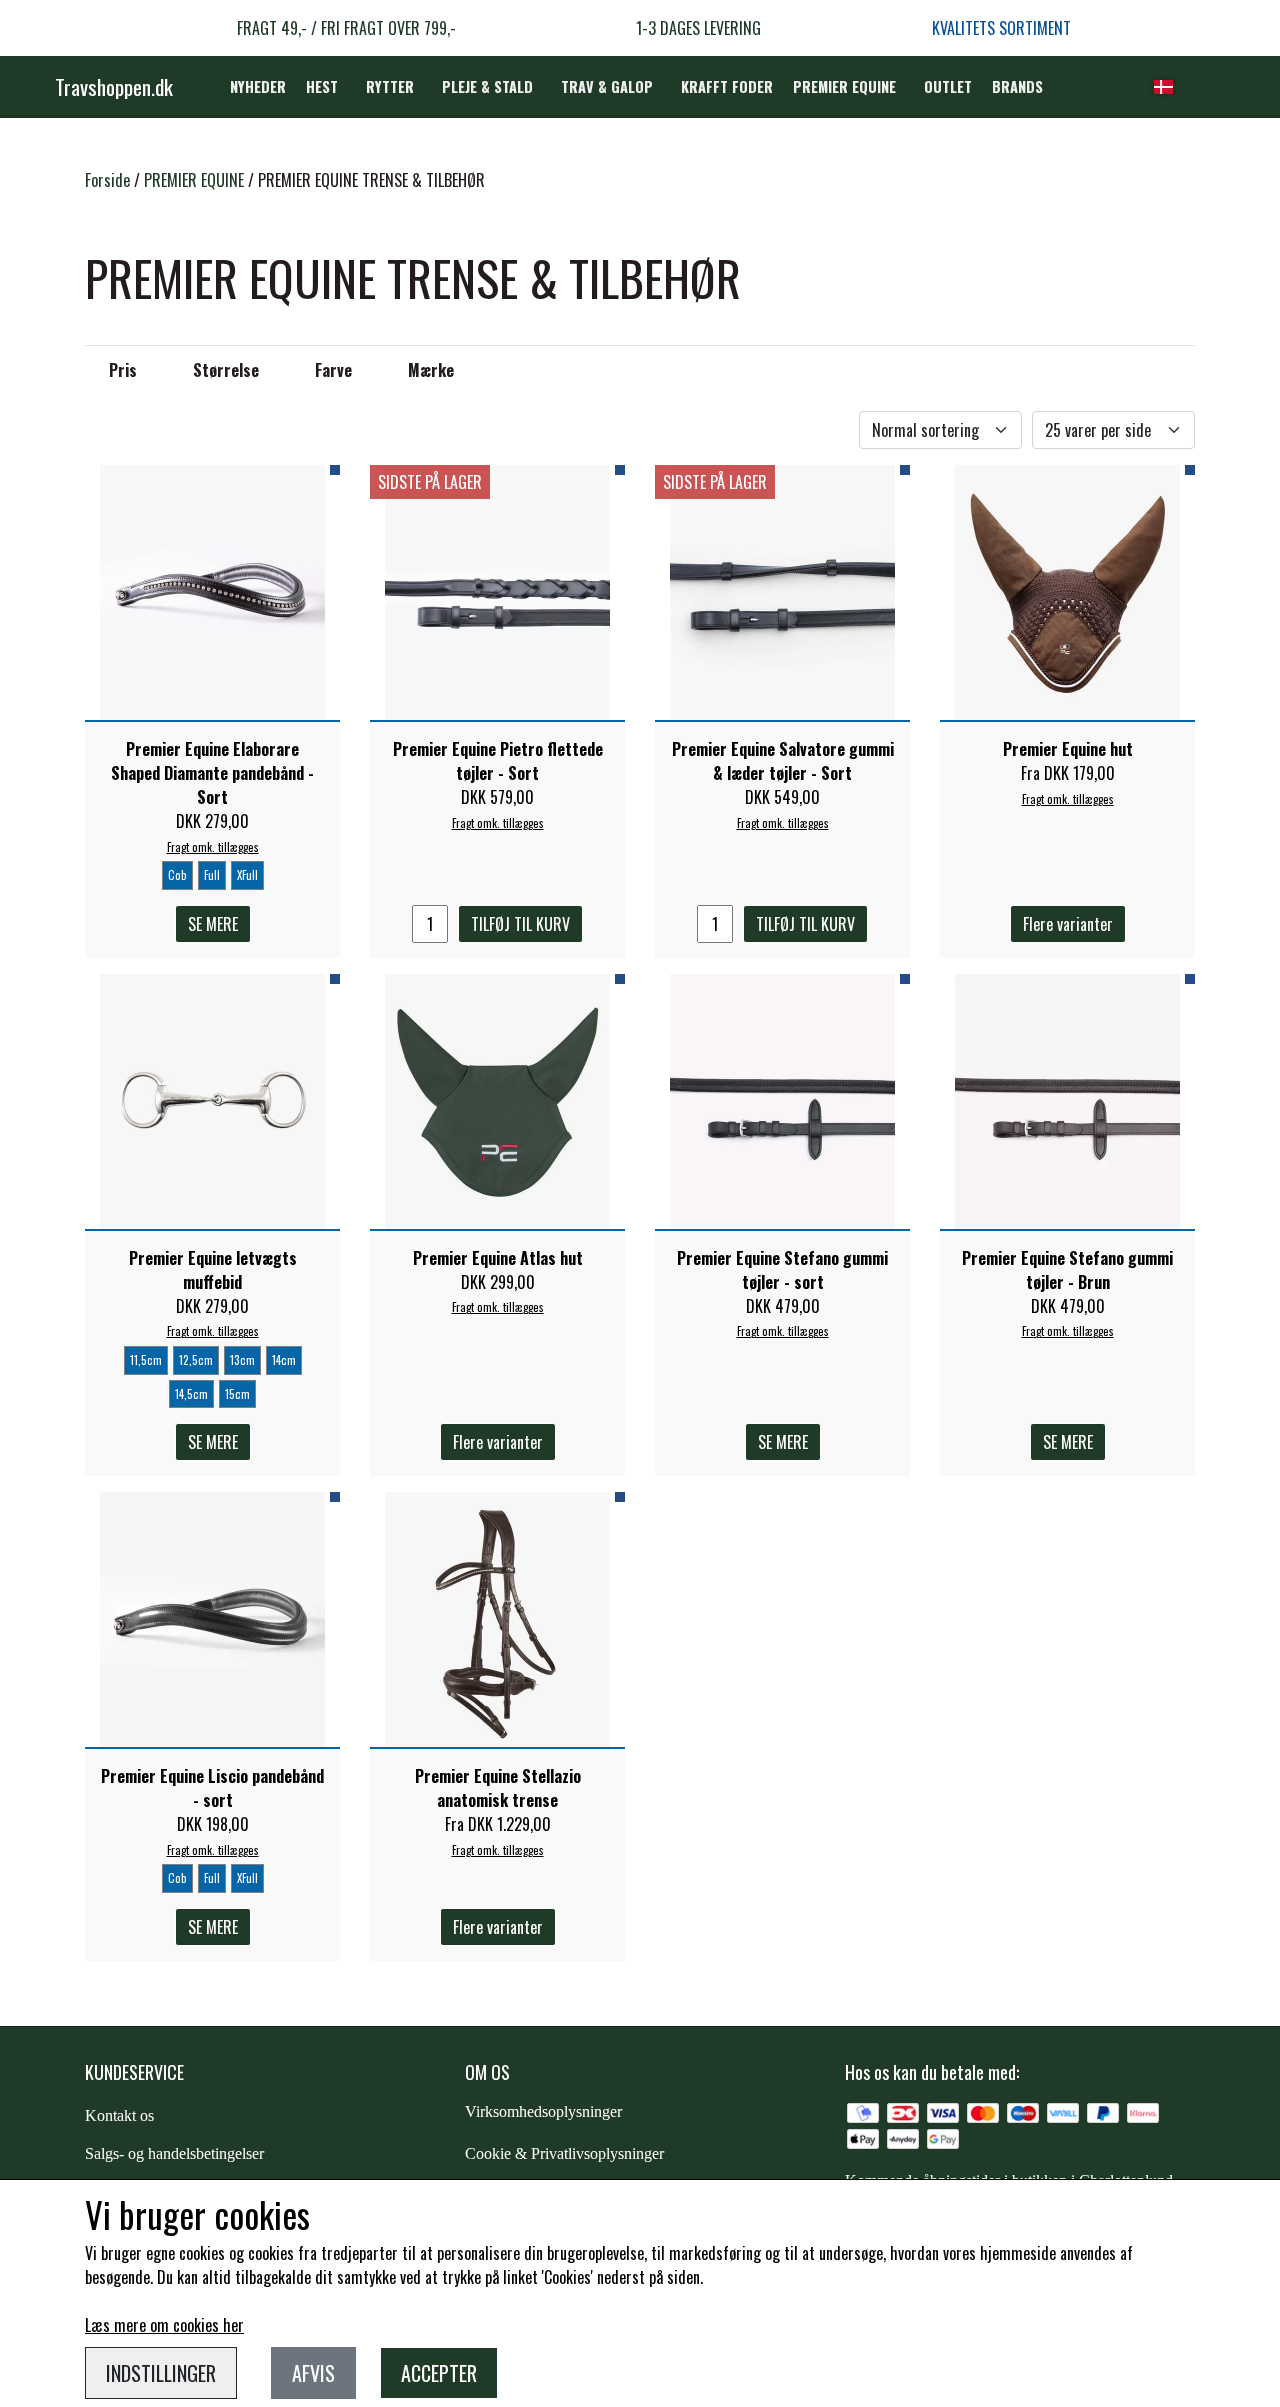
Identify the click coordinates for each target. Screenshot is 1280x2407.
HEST (322, 86)
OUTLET (948, 86)
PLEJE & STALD (487, 86)
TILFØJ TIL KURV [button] (520, 924)
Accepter (439, 2373)
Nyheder (258, 86)
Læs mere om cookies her (164, 2325)
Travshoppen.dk (114, 86)
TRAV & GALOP (607, 86)
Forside (107, 180)
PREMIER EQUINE (844, 86)
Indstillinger (161, 2373)
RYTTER (390, 86)
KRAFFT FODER (727, 86)
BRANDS (1017, 86)
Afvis (313, 2373)
